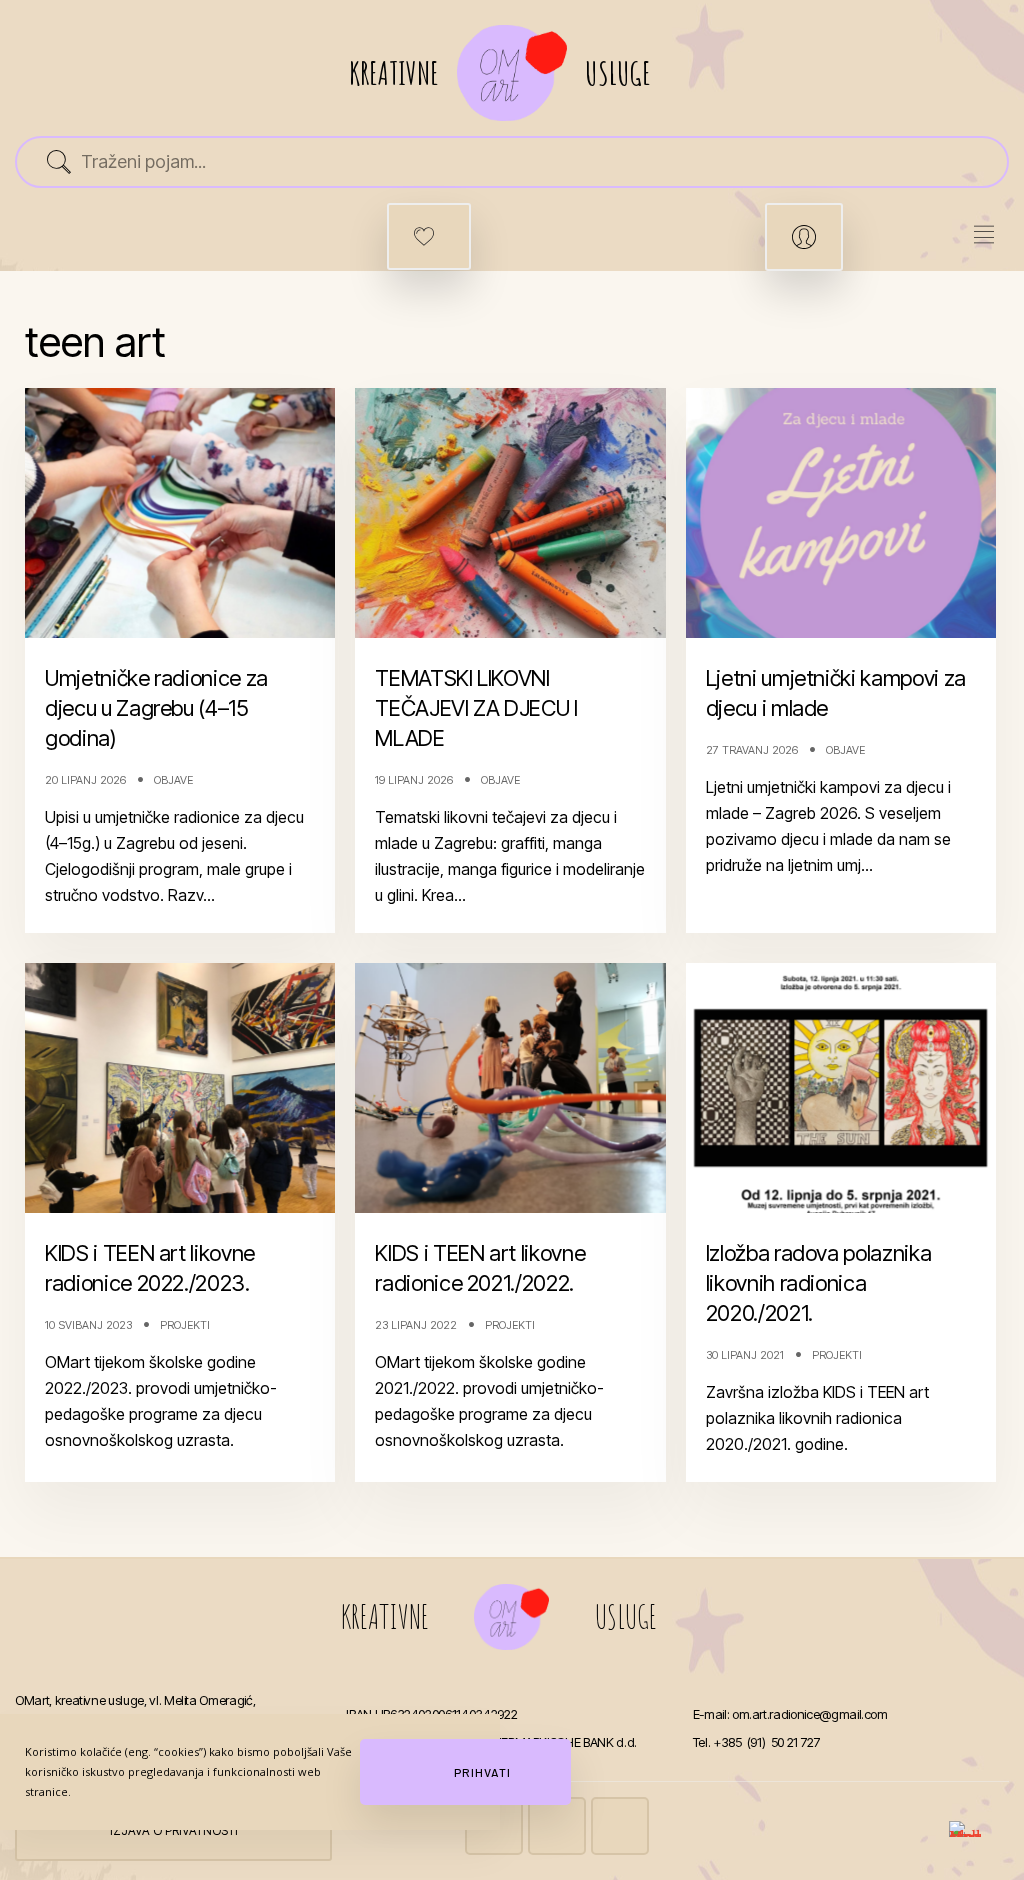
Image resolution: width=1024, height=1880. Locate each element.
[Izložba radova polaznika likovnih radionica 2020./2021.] (841, 1088)
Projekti (185, 1325)
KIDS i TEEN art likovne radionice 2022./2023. (150, 1268)
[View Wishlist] (429, 236)
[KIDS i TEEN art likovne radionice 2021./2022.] (511, 1088)
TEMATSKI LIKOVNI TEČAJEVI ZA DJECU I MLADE (476, 708)
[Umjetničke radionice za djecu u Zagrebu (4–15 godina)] (180, 513)
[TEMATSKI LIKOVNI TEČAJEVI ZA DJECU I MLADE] (511, 513)
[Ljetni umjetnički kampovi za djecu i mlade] (841, 513)
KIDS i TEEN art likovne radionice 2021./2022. (480, 1268)
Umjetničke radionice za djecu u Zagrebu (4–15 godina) (156, 708)
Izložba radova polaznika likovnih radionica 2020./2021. (819, 1283)
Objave (173, 780)
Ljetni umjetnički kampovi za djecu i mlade (836, 693)
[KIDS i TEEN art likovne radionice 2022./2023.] (180, 1088)
